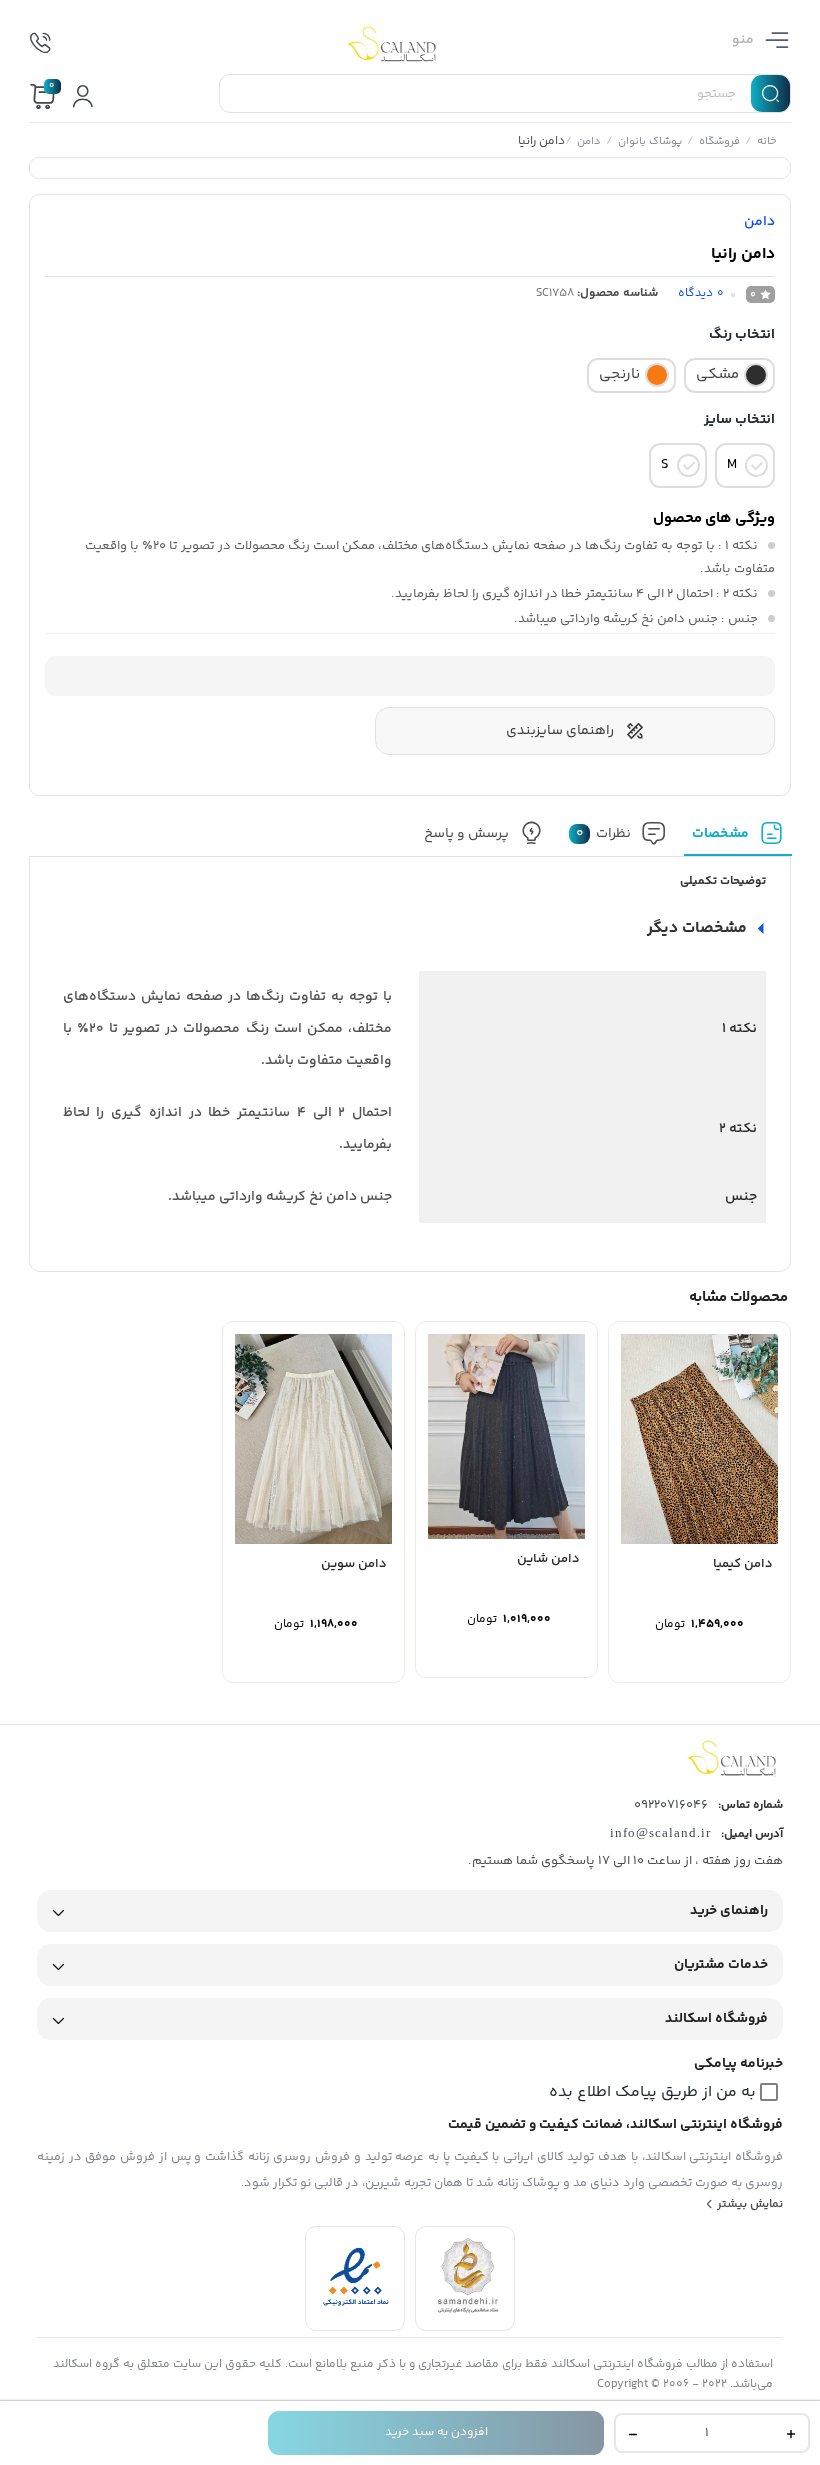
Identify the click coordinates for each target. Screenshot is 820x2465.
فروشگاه (718, 143)
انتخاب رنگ (742, 335)
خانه (766, 143)
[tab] (738, 838)
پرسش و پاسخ (465, 833)
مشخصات (720, 833)
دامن (588, 143)
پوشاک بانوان (649, 143)
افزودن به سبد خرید (436, 2432)
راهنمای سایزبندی (560, 731)
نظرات (603, 833)
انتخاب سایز (739, 420)
